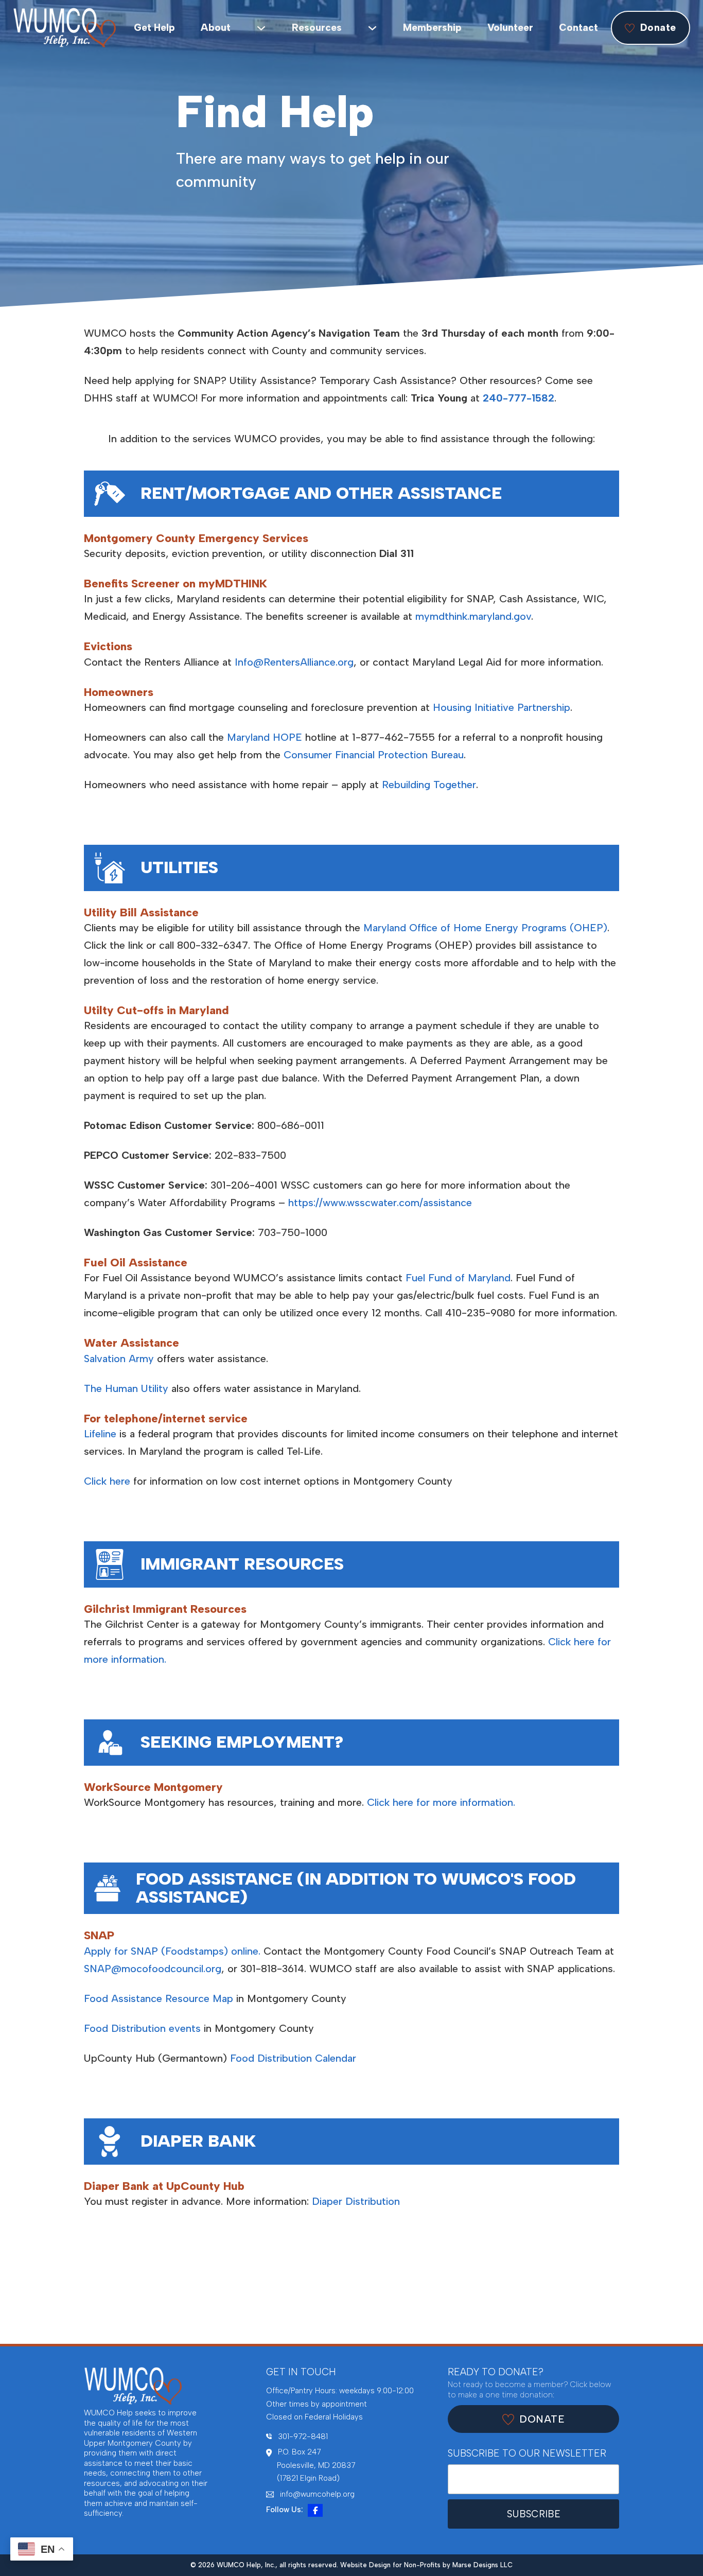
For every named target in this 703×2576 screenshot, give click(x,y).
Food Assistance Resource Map (159, 1998)
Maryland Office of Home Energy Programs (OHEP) (485, 928)
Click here (107, 1481)
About (216, 28)
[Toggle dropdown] (261, 28)
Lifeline (100, 1434)
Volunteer (510, 28)
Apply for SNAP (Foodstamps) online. (172, 1951)
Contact (578, 28)
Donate (658, 28)
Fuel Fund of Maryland (458, 1278)
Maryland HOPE (265, 737)
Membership (432, 28)
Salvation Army (119, 1359)
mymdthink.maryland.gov (473, 616)
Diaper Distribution (356, 2201)
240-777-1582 (519, 398)
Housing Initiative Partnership (502, 707)
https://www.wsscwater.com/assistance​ (380, 1203)
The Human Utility (126, 1388)
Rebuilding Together (429, 785)
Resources (317, 28)
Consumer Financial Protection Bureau (374, 755)
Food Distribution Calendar (293, 2058)
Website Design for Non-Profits (390, 2565)
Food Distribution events (142, 2028)
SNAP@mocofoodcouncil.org (153, 1969)
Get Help (154, 28)
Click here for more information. (441, 1802)
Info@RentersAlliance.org (294, 662)
